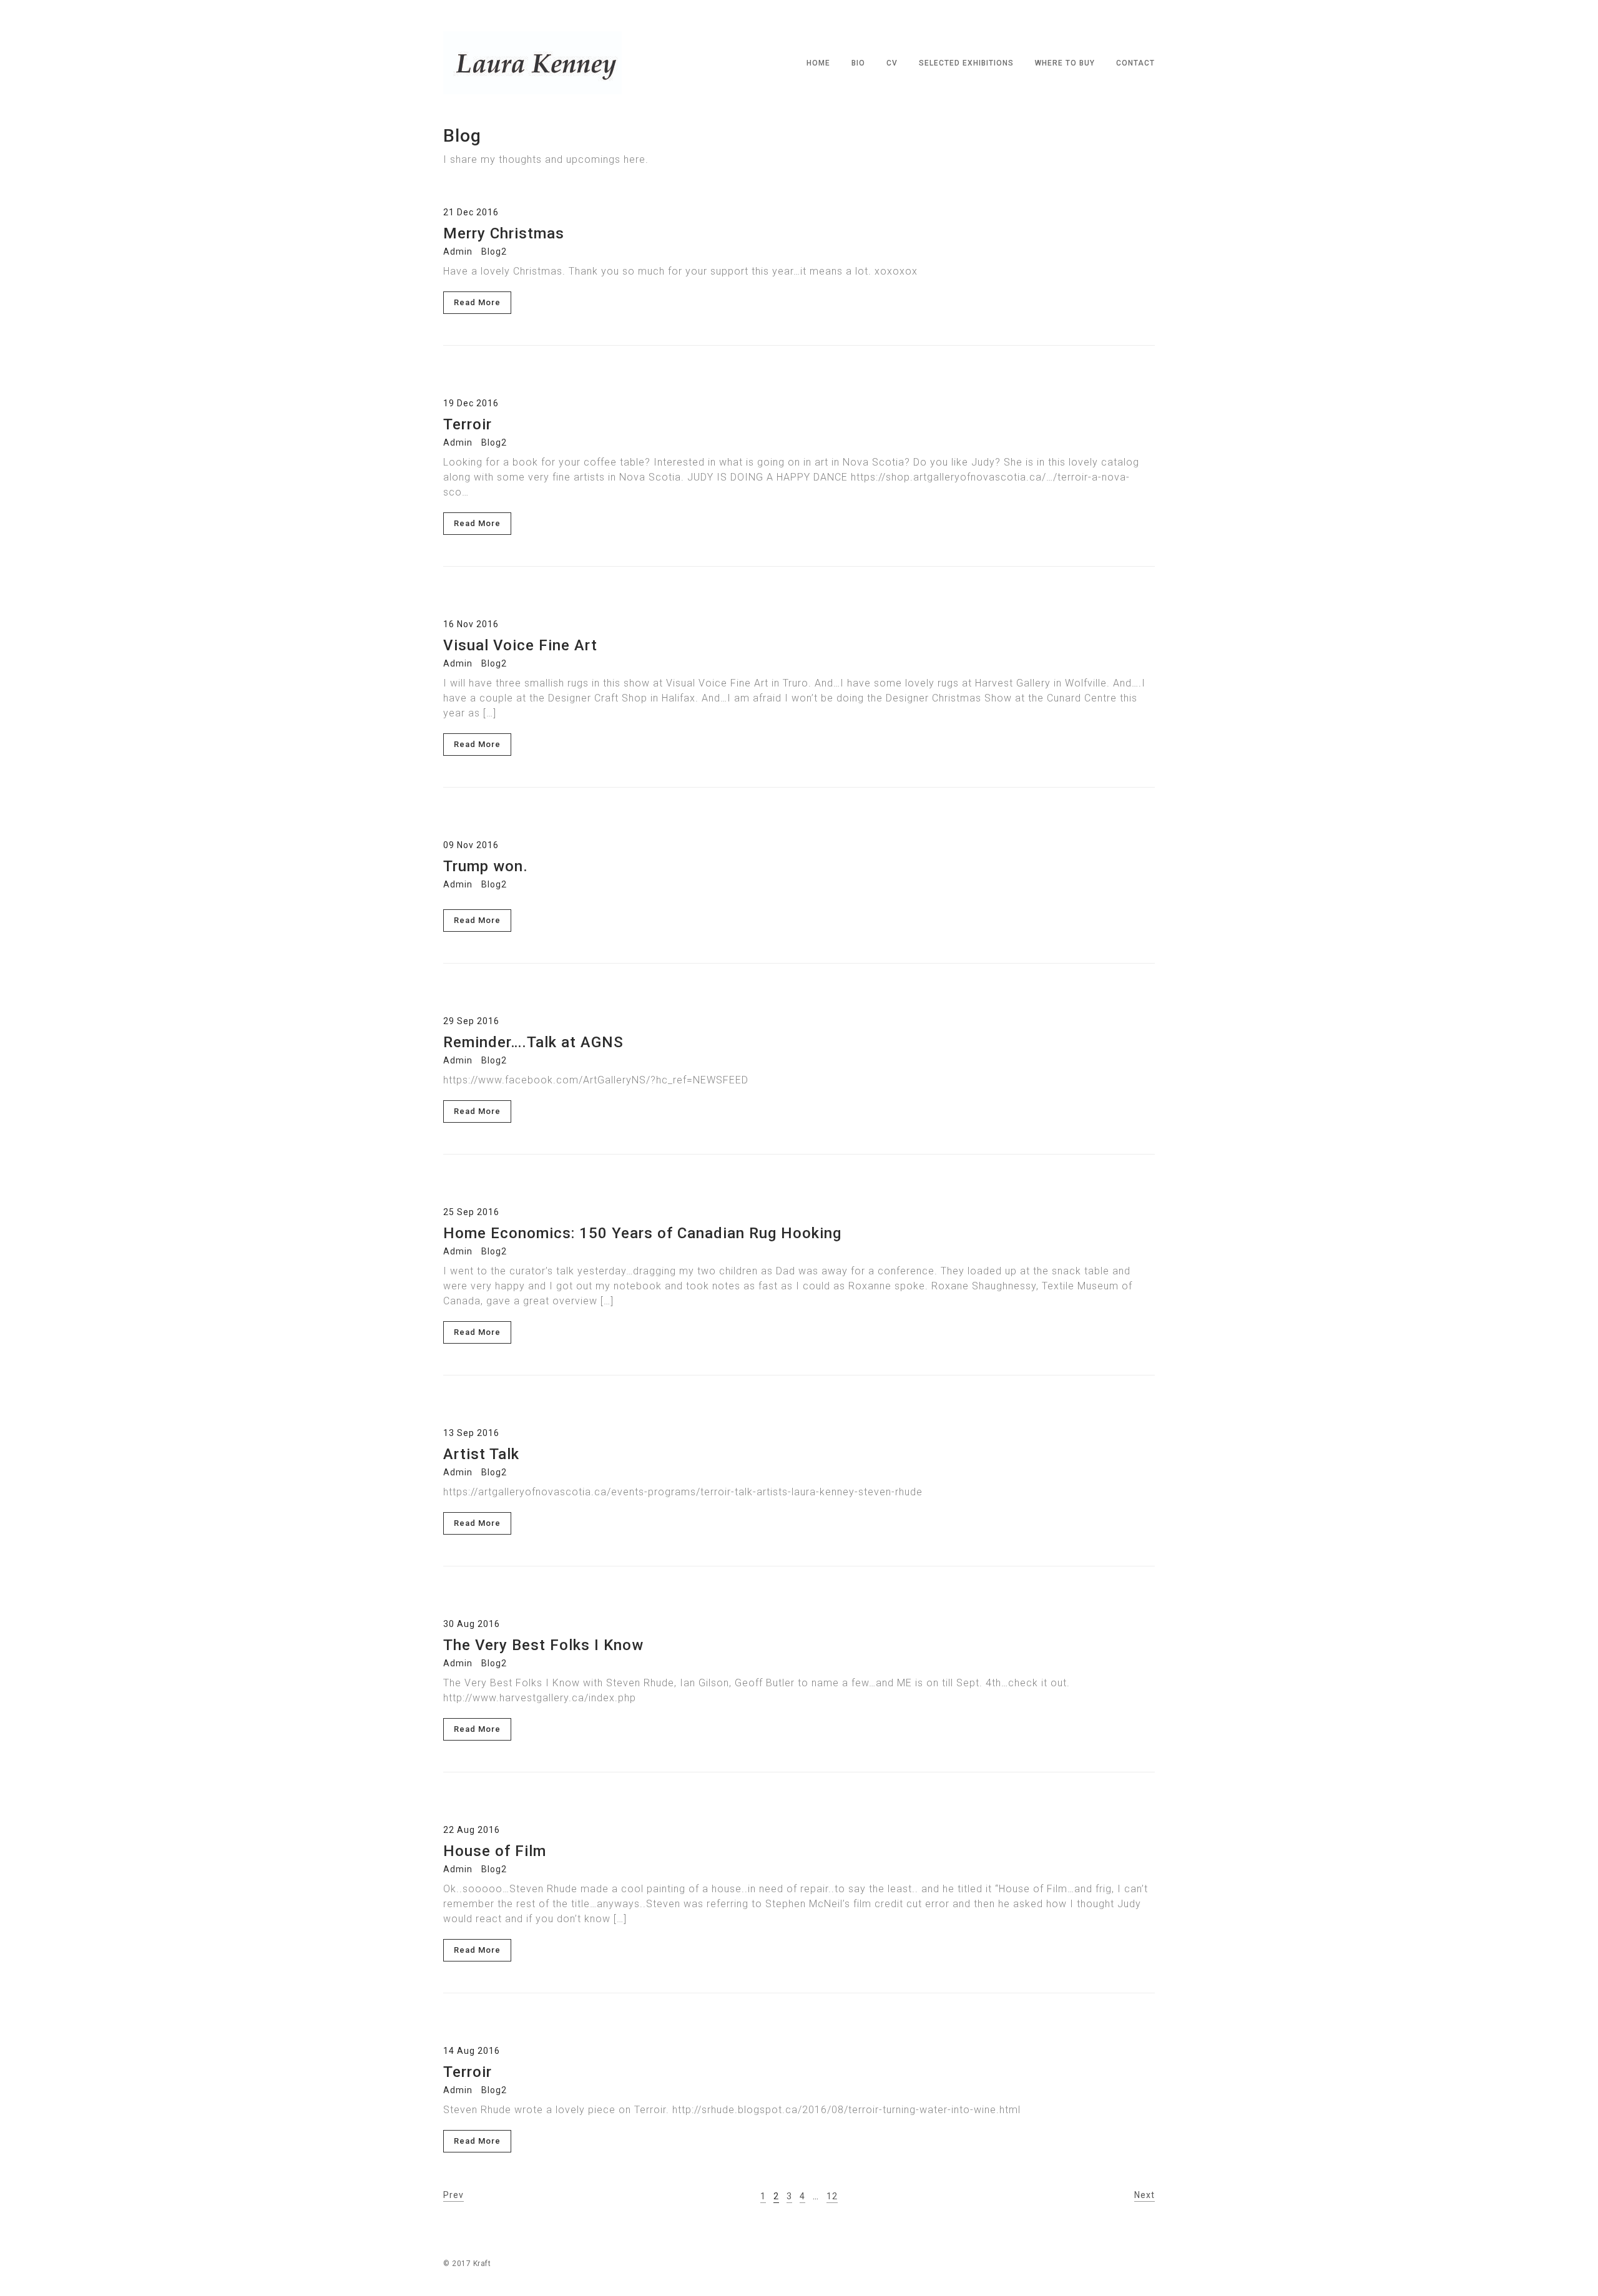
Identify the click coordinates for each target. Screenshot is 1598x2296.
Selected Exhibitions (966, 63)
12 (832, 2196)
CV (892, 63)
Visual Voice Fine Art (520, 645)
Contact (1135, 63)
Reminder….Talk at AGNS (533, 1042)
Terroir (468, 424)
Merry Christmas (504, 233)
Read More (477, 302)
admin (458, 252)
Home (818, 63)
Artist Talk (481, 1454)
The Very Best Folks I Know (543, 1645)
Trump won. (486, 866)
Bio (858, 63)
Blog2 (494, 252)
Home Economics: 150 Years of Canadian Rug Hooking (642, 1233)
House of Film (495, 1851)
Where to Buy (1065, 63)
